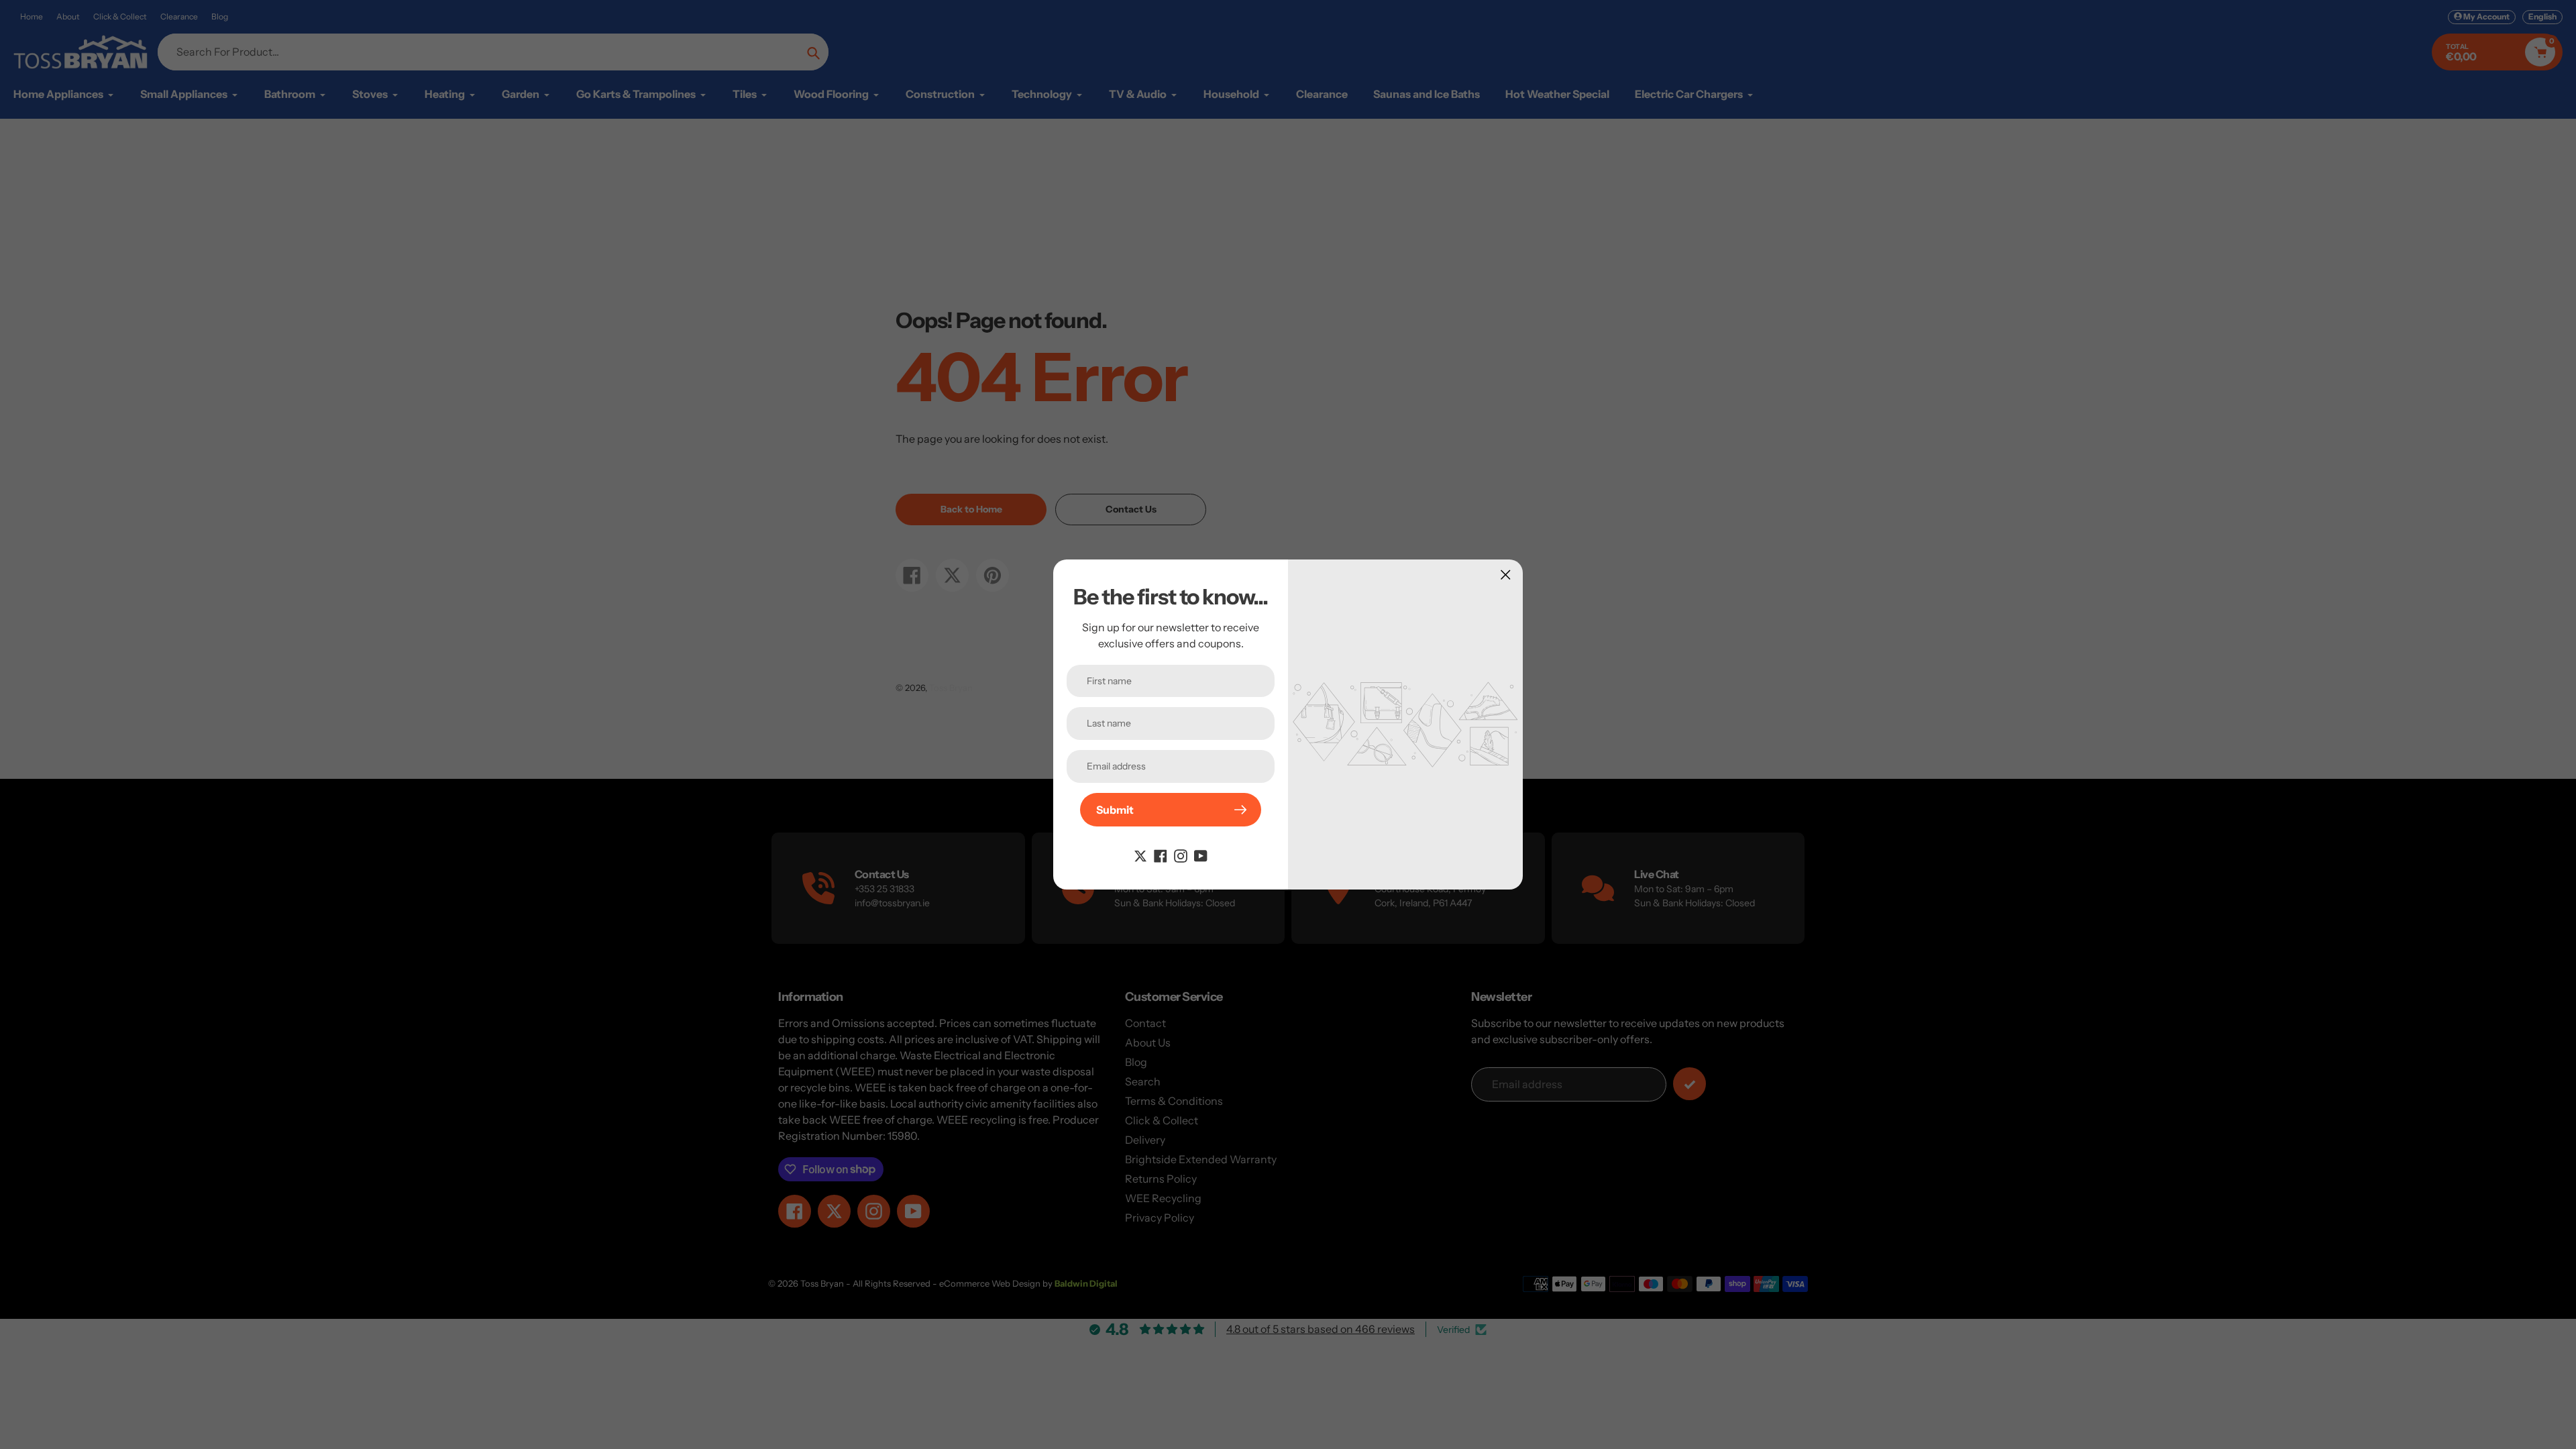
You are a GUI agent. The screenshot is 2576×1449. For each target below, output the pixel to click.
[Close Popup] (1506, 575)
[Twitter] (1140, 855)
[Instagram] (1181, 855)
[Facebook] (1161, 855)
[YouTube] (1201, 855)
